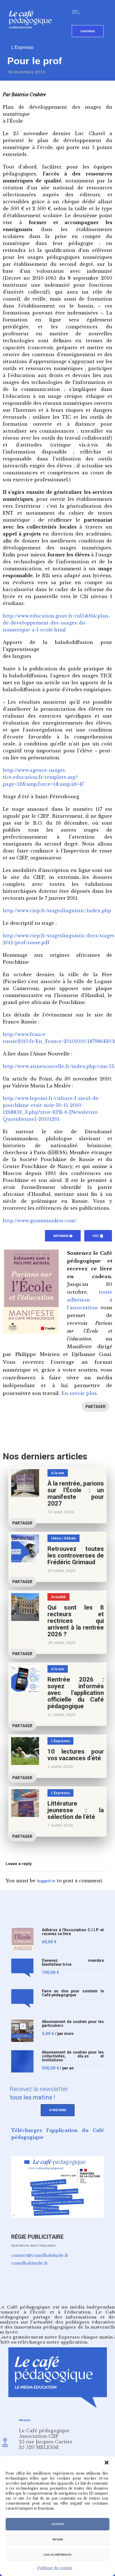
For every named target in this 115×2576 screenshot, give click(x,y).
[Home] (33, 37)
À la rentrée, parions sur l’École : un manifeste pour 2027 (76, 1493)
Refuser (58, 2540)
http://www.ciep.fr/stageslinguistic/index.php (57, 911)
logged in (46, 1881)
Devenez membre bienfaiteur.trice (73, 1963)
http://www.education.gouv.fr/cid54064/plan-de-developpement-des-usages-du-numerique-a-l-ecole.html (57, 623)
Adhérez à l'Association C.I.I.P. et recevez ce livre (73, 1932)
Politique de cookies (55, 2568)
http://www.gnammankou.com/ (40, 1221)
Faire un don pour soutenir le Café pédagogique (73, 1993)
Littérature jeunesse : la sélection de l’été (76, 1810)
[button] (107, 2463)
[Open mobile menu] (77, 12)
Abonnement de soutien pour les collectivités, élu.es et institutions (73, 2056)
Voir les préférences (57, 2555)
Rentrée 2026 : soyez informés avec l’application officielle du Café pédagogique (76, 1693)
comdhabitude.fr (30, 2263)
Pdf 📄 (98, 1236)
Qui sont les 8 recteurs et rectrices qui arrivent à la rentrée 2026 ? (76, 1621)
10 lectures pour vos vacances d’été (76, 1755)
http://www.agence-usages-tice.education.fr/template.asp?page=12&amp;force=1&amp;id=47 (43, 777)
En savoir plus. (80, 1393)
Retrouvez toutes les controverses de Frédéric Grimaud (76, 1555)
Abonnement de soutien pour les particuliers (73, 2024)
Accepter (57, 2524)
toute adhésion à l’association (90, 1300)
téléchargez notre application (52, 2342)
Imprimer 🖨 (63, 1236)
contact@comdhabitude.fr (40, 2255)
